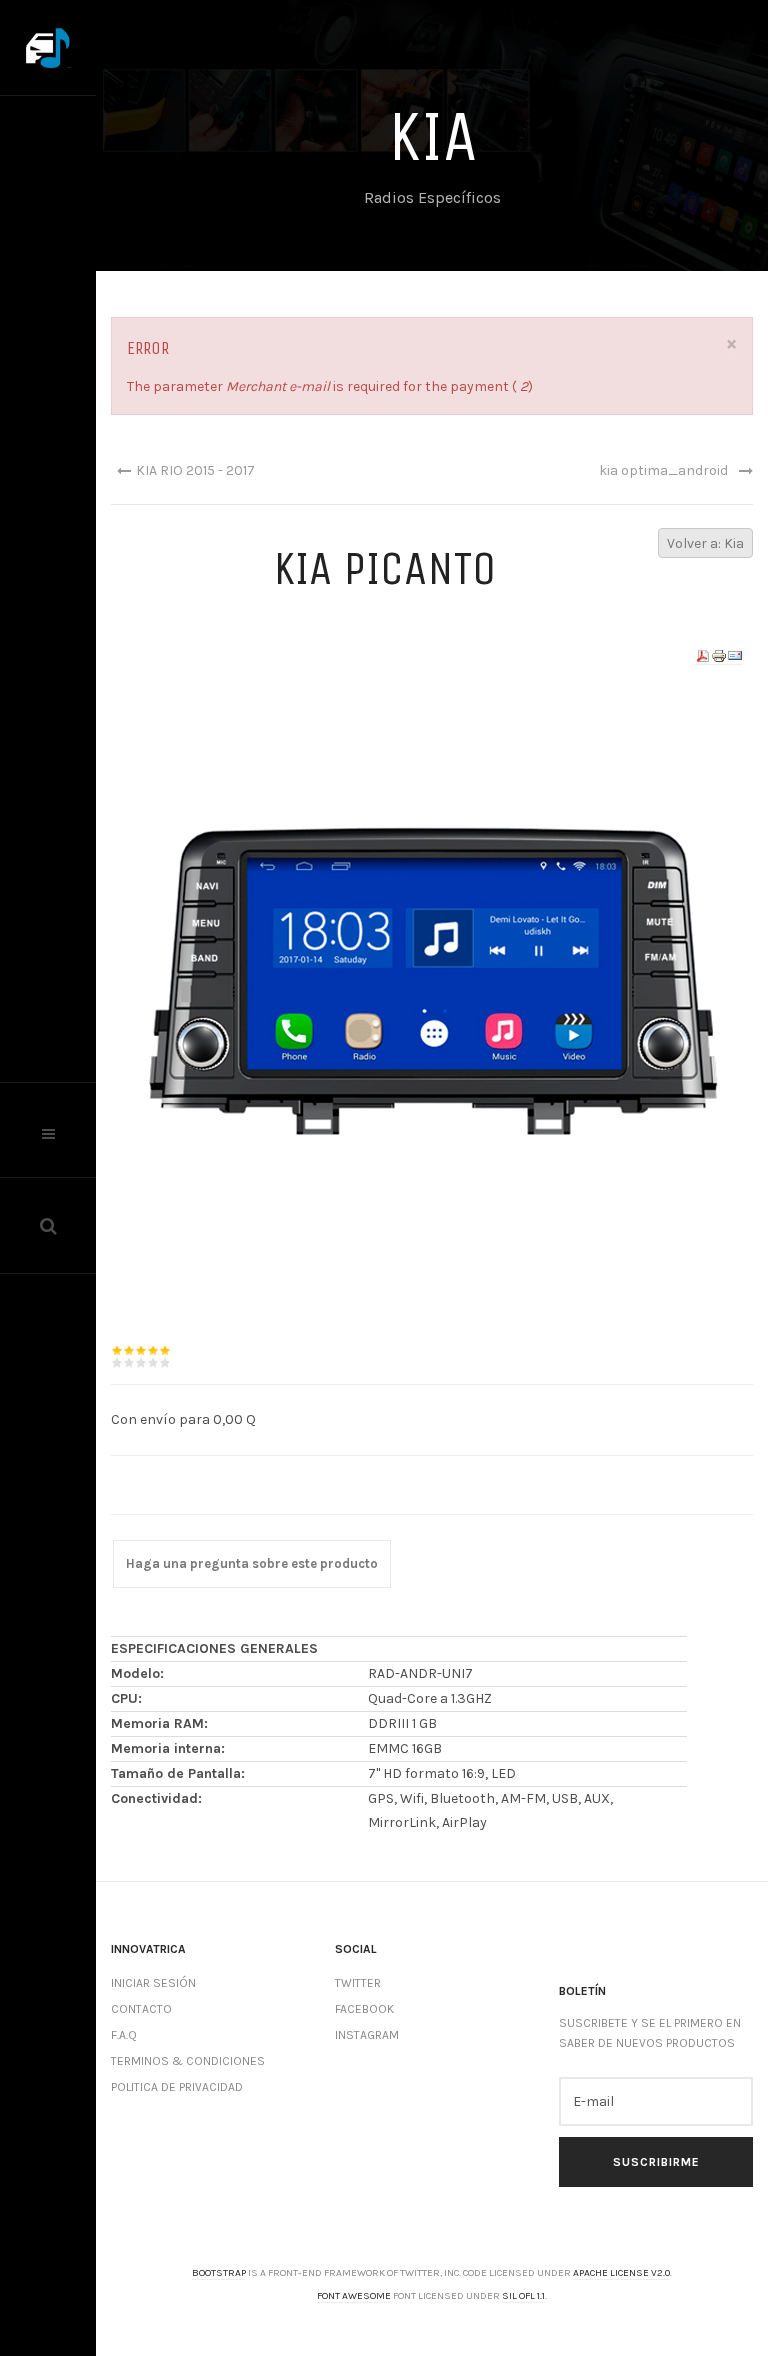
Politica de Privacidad (177, 2087)
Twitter (358, 1983)
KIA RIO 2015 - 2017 (195, 470)
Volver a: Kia (705, 543)
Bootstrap (219, 2273)
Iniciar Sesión (153, 1983)
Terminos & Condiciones (188, 2061)
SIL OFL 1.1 (523, 2296)
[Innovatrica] (48, 48)
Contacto (141, 2009)
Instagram (367, 2035)
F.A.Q (124, 2035)
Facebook (364, 2009)
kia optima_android (663, 470)
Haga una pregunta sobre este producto (252, 1563)
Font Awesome (354, 2296)
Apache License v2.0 (621, 2273)
